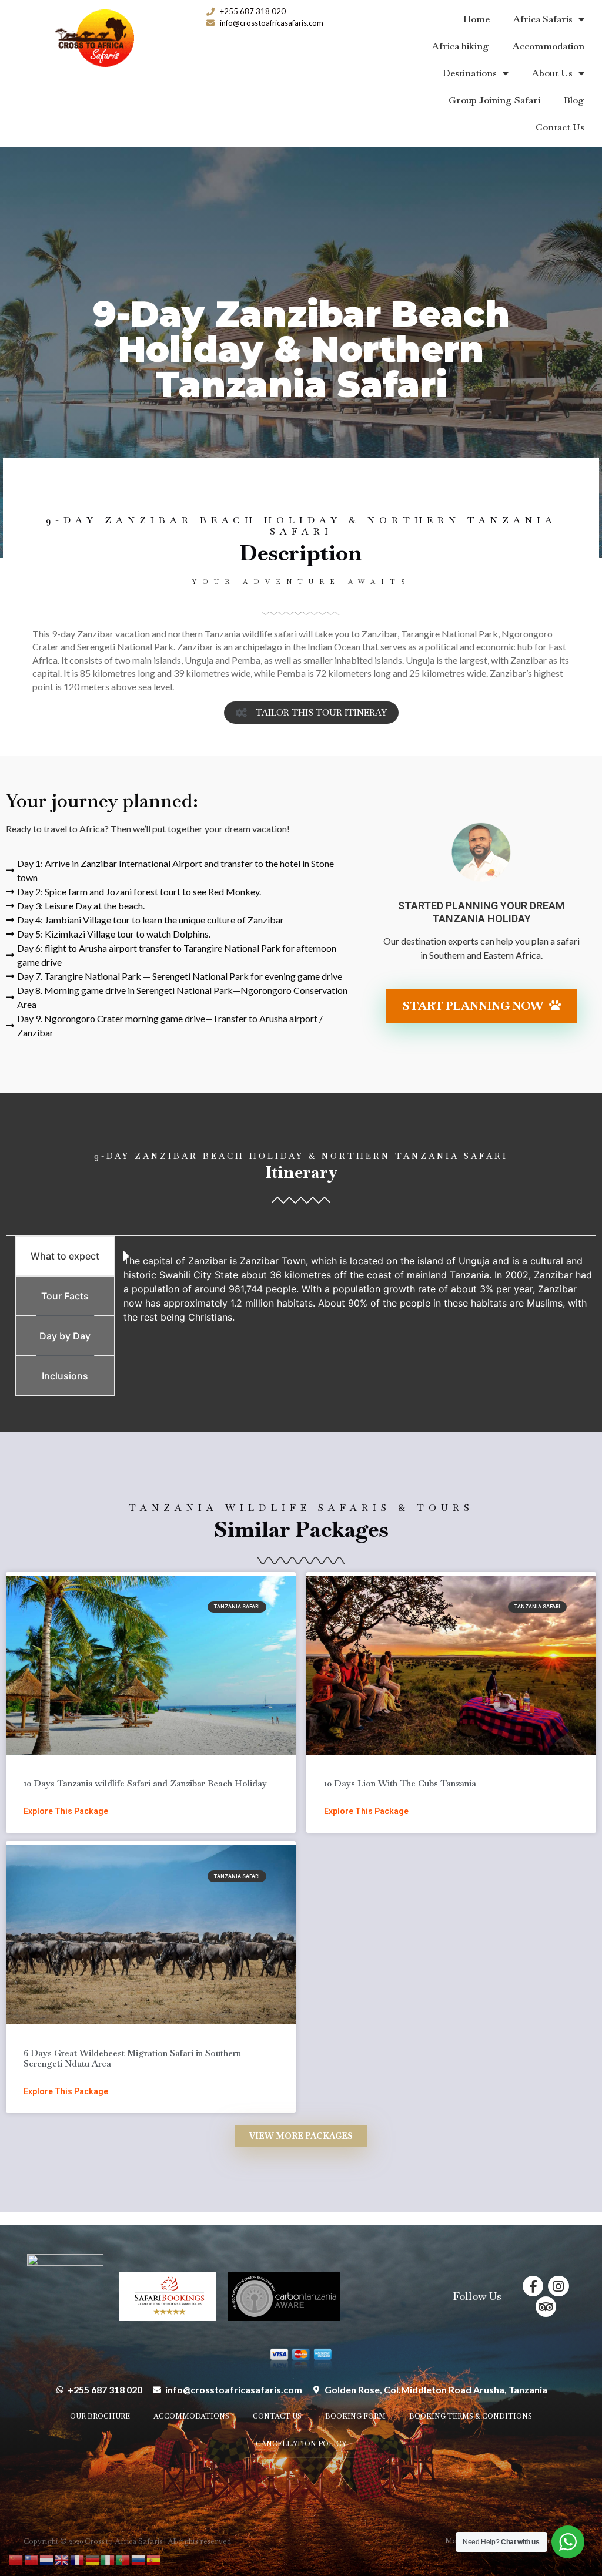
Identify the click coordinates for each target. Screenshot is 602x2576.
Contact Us (560, 127)
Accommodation (549, 46)
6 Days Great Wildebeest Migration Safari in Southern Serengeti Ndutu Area (132, 2058)
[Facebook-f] (533, 2286)
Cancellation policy (301, 2444)
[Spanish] (154, 2559)
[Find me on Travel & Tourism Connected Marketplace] (66, 2292)
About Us (552, 73)
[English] (62, 2559)
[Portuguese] (123, 2559)
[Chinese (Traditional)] (32, 2559)
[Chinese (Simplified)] (16, 2559)
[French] (78, 2559)
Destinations (470, 73)
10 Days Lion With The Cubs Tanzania (400, 1783)
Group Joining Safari (494, 100)
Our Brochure (100, 2416)
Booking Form (355, 2416)
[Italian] (108, 2559)
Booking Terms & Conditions (471, 2416)
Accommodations (191, 2416)
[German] (93, 2559)
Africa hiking (461, 46)
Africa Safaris (543, 19)
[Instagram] (558, 2286)
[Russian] (139, 2559)
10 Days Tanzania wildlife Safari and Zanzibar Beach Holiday (145, 1783)
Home (476, 19)
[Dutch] (47, 2559)
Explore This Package (66, 1811)
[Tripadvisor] (546, 2307)
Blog (574, 100)
